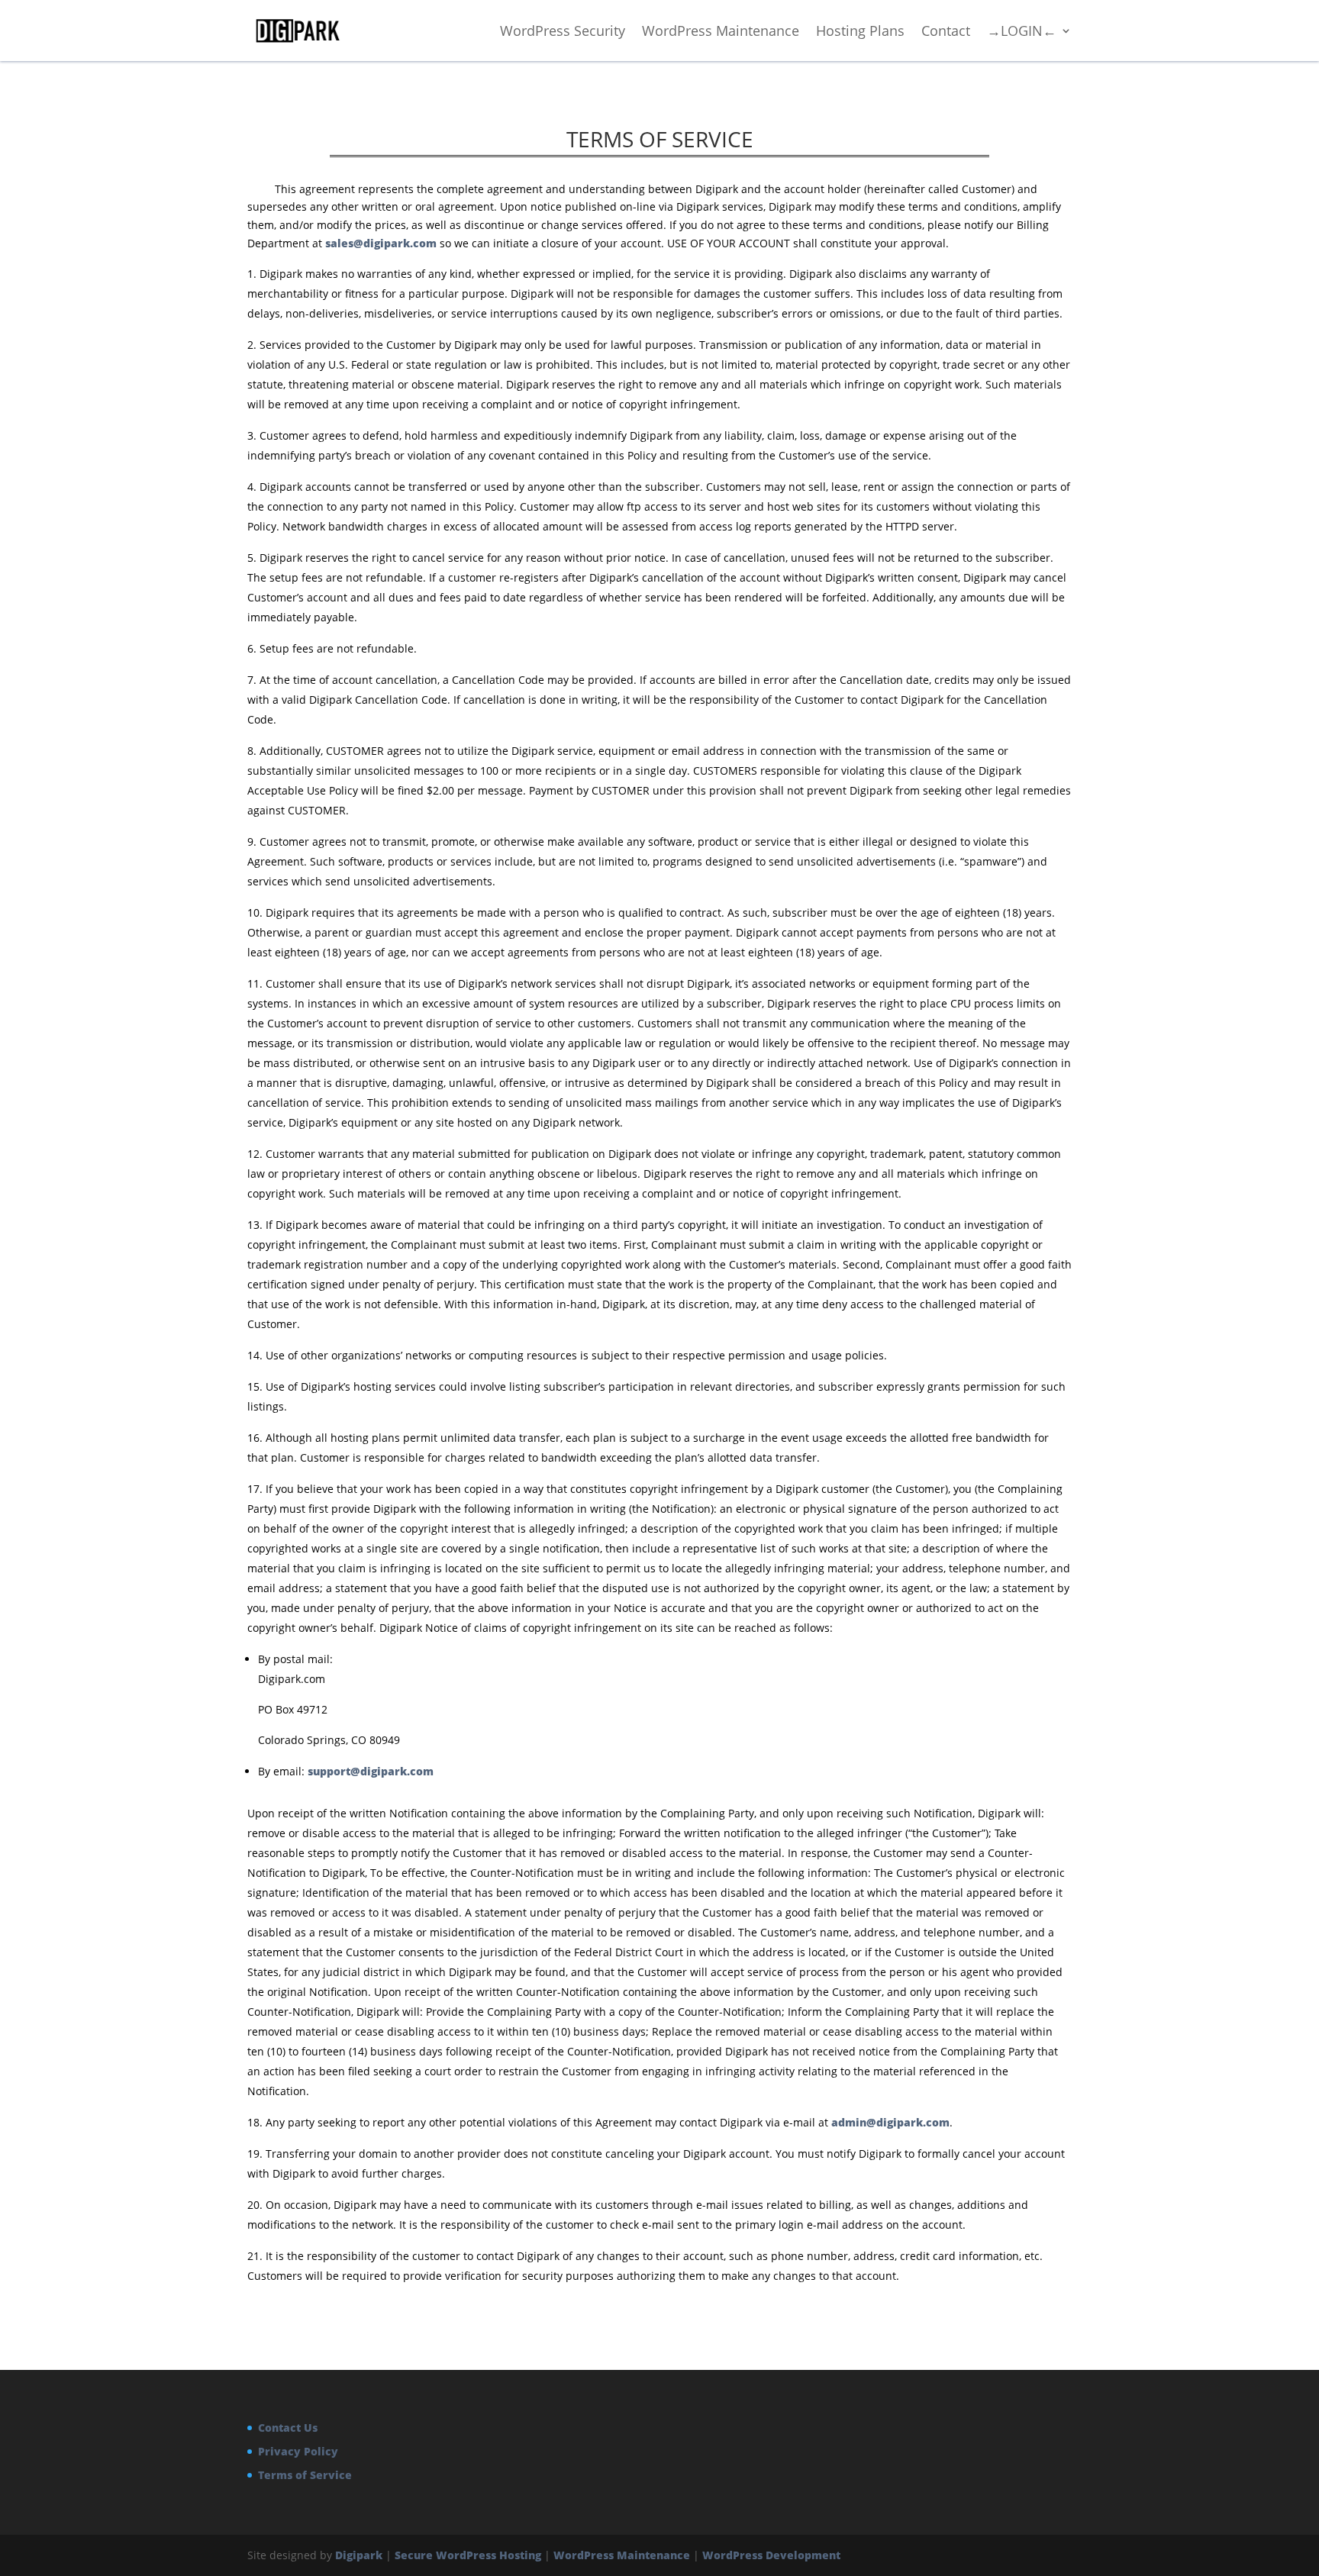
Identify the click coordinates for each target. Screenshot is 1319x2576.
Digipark (359, 2555)
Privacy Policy (298, 2451)
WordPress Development (771, 2555)
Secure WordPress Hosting (468, 2555)
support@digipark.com (371, 1771)
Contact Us (288, 2428)
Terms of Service (305, 2475)
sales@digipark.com (381, 243)
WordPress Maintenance (622, 2555)
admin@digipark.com (890, 2122)
